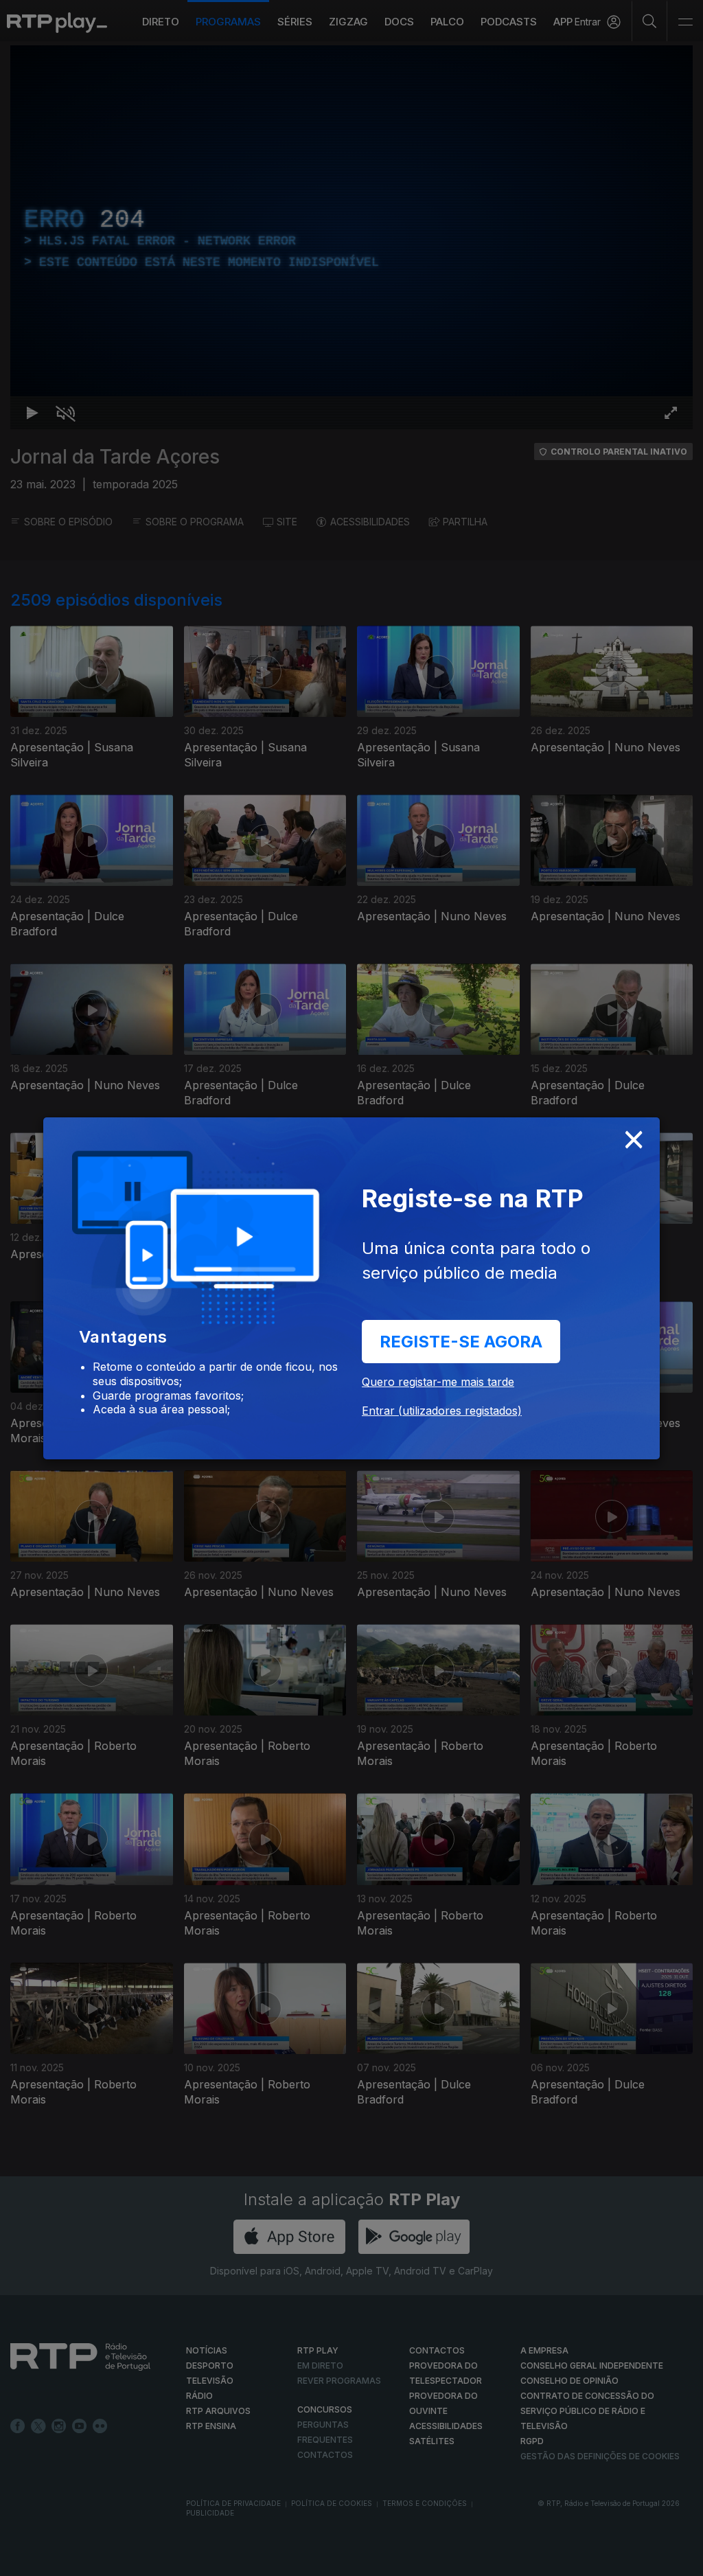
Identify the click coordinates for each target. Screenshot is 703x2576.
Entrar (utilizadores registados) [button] (442, 1411)
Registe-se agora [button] (461, 1342)
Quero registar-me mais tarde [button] (438, 1382)
